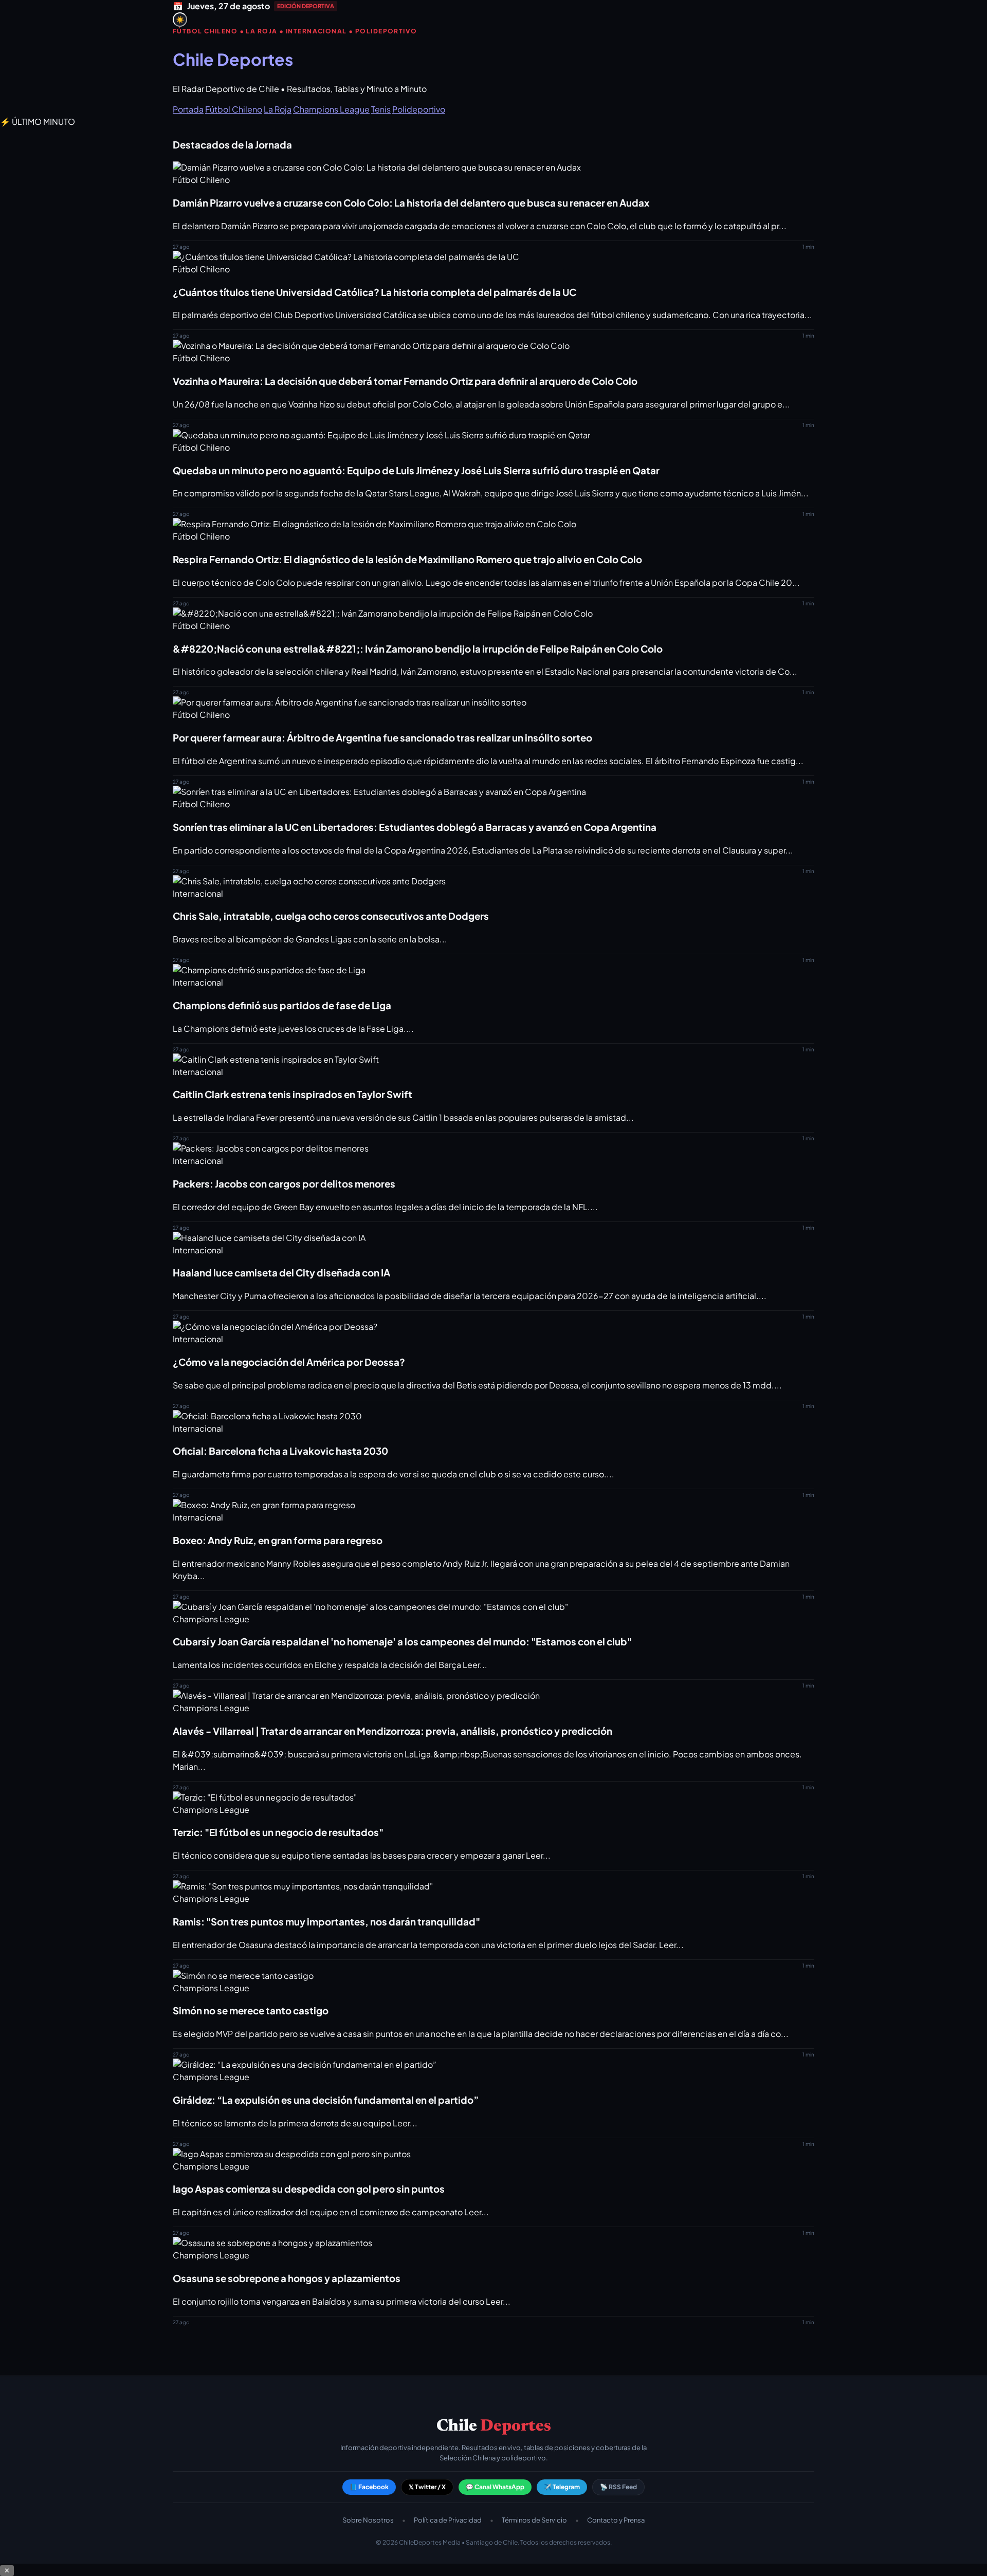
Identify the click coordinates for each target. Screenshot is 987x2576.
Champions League (331, 109)
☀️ (180, 20)
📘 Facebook (369, 2487)
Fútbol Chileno (234, 109)
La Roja (278, 109)
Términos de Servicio (534, 2520)
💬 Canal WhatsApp (495, 2487)
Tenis (381, 109)
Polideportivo (419, 109)
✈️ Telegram (562, 2487)
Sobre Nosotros (368, 2520)
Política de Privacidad (448, 2520)
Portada (188, 109)
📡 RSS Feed (618, 2487)
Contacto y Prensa (616, 2520)
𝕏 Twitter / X (427, 2487)
